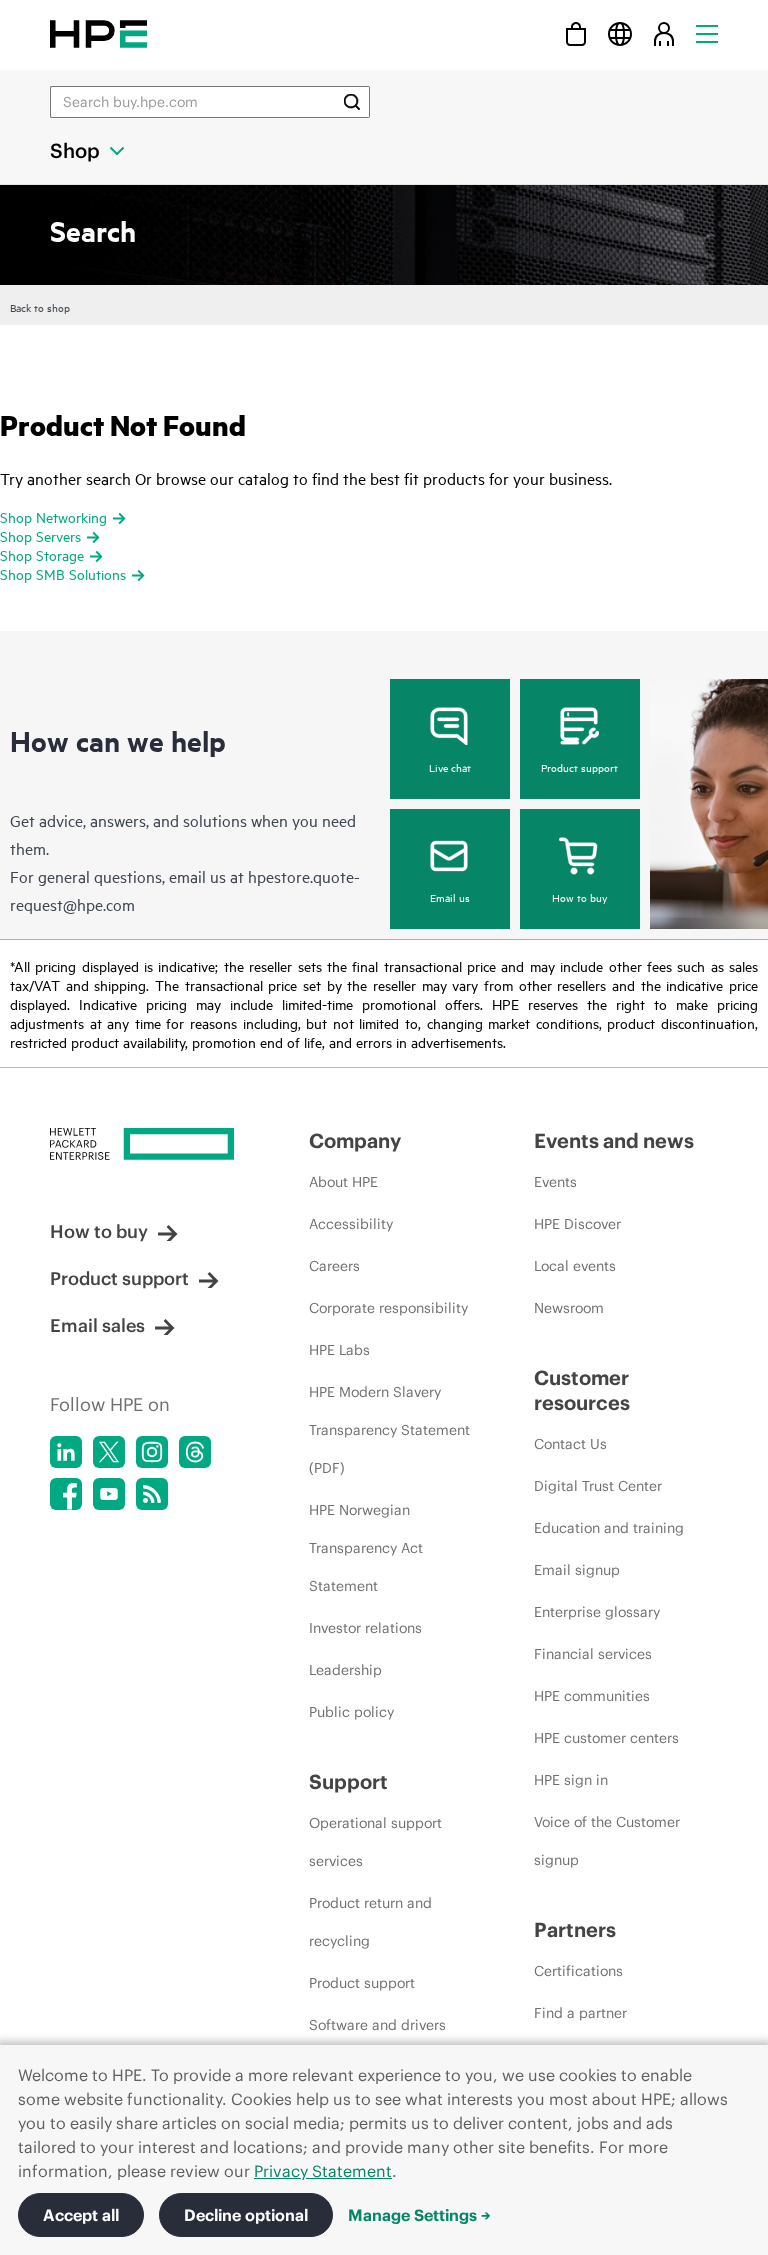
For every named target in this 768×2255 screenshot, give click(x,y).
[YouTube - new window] (109, 1494)
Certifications (578, 1971)
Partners (575, 1929)
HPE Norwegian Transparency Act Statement (366, 1548)
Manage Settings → (419, 2215)
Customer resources (582, 1390)
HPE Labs (339, 1350)
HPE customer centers (606, 1738)
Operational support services (375, 1842)
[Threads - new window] (195, 1452)
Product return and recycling (370, 1922)
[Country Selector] (620, 33)
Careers (334, 1266)
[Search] (352, 102)
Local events (575, 1266)
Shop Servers (40, 535)
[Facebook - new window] (66, 1494)
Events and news (614, 1140)
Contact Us (570, 1444)
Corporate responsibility (388, 1308)
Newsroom (569, 1308)
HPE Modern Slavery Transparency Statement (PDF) (389, 1430)
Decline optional (246, 2215)
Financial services (593, 1654)
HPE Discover (577, 1224)
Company (355, 1140)
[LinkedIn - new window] (66, 1452)
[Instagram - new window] (152, 1452)
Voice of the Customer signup (607, 1841)
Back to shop (40, 307)
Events (555, 1182)
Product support (579, 767)
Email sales (97, 1325)
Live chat (450, 767)
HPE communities (592, 1696)
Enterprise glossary (597, 1612)
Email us (450, 897)
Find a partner (580, 2013)
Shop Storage (42, 554)
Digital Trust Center (598, 1486)
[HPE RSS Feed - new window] (152, 1494)
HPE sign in (571, 1780)
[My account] (664, 33)
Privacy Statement (323, 2171)
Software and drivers (377, 2025)
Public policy (351, 1712)
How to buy (579, 897)
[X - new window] (109, 1452)
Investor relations (365, 1628)
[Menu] (707, 33)
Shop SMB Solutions (63, 573)
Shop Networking (53, 516)
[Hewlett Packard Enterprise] (98, 33)
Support (348, 1781)
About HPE (343, 1182)
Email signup (577, 1570)
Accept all (81, 2215)
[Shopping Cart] (576, 33)
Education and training (609, 1528)
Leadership (345, 1670)
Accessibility (351, 1224)
